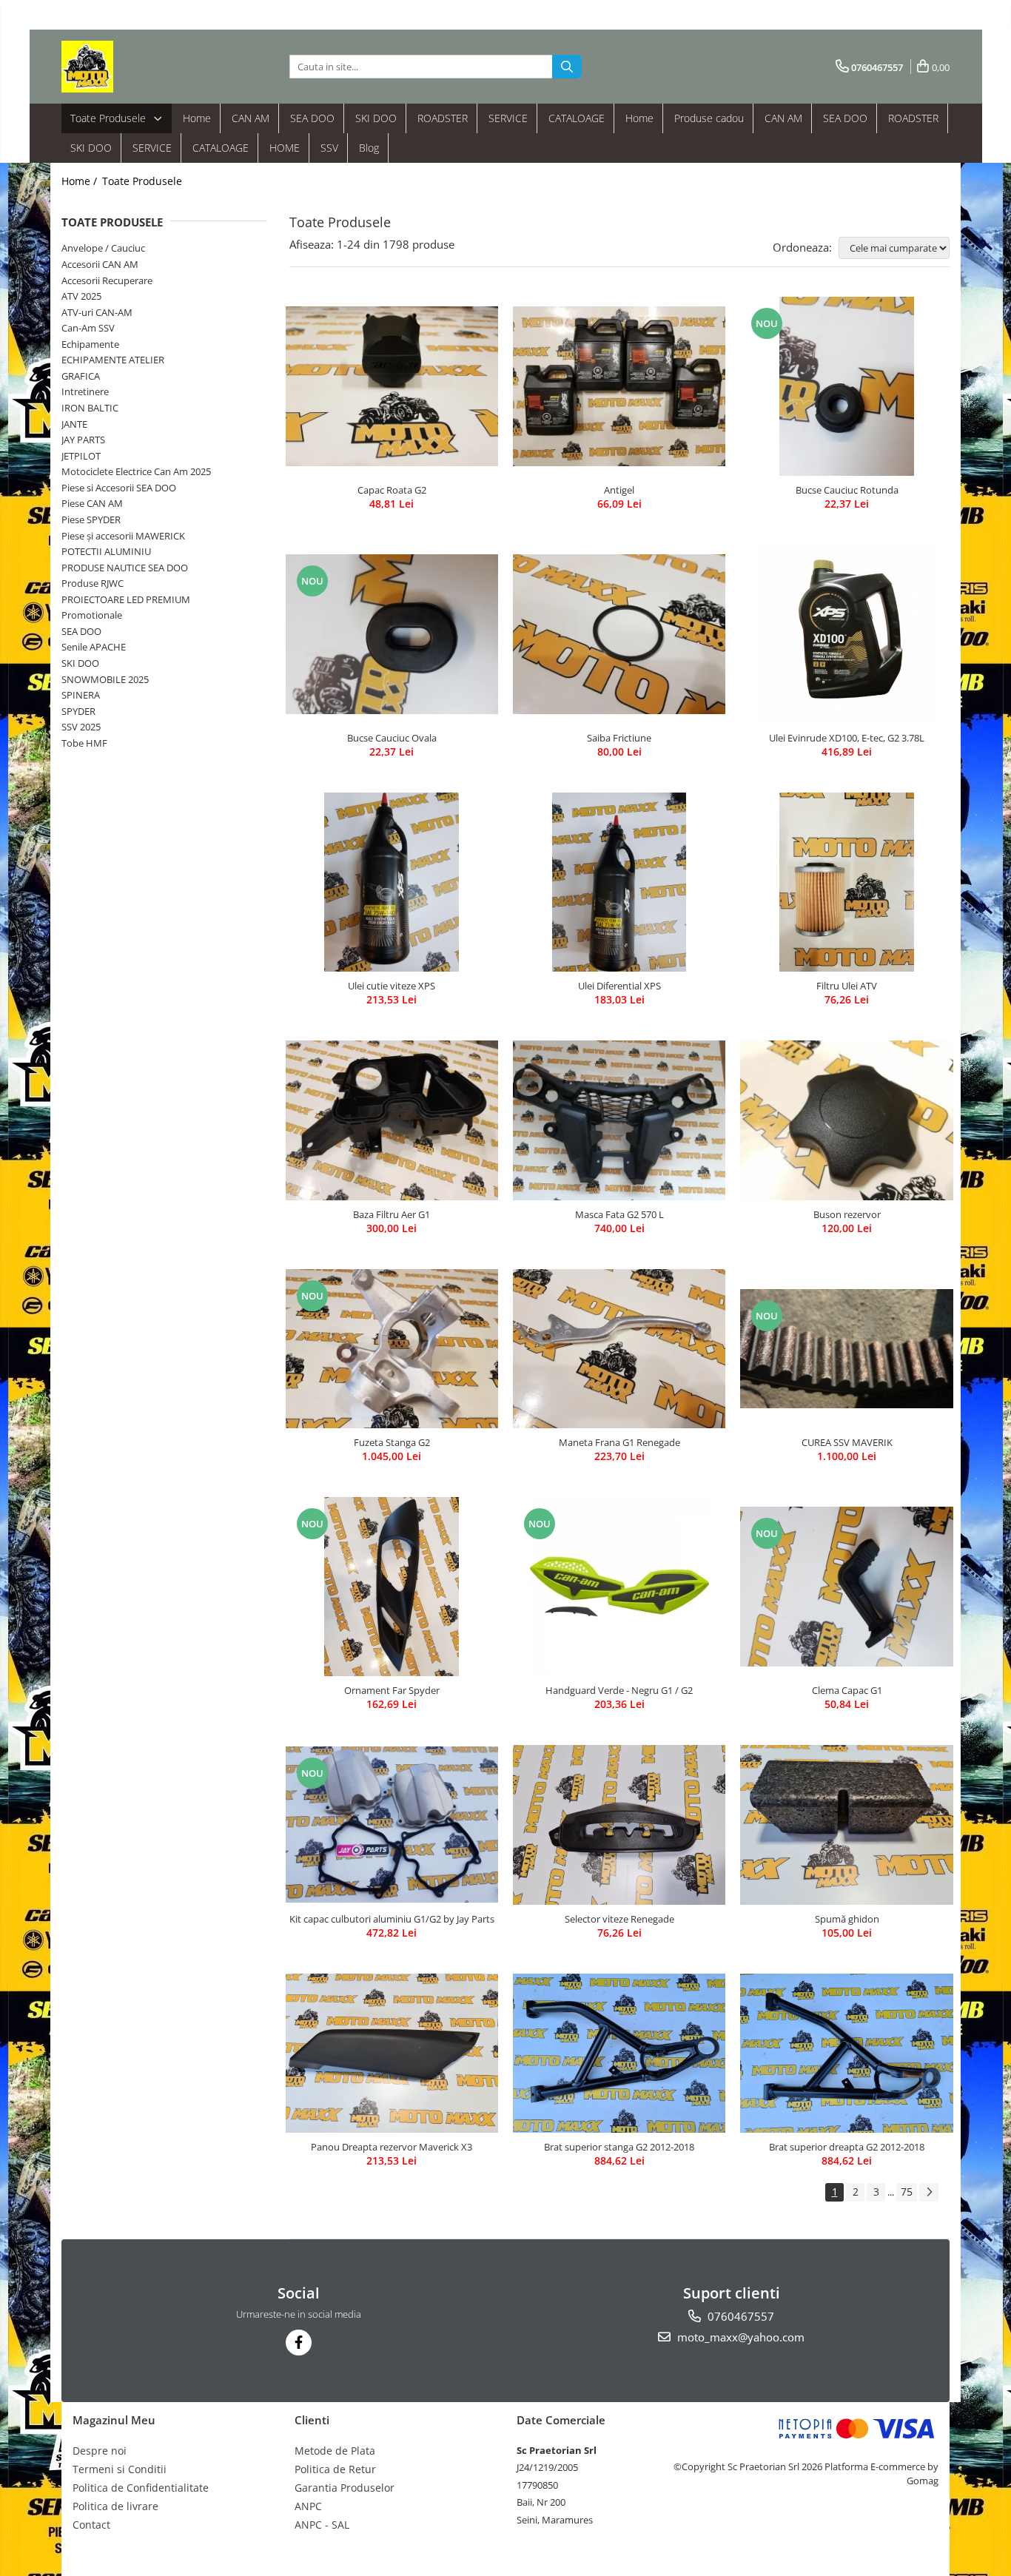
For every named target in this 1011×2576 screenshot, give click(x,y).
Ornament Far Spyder (392, 1690)
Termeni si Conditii (120, 2469)
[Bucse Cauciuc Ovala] (392, 634)
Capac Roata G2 (392, 490)
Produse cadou (709, 118)
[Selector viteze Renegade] (619, 1825)
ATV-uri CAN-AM (97, 312)
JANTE (74, 424)
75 (907, 2192)
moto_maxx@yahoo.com (739, 2337)
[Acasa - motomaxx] (135, 67)
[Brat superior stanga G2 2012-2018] (619, 2053)
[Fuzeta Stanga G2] (392, 1349)
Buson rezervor (847, 1214)
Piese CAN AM (92, 503)
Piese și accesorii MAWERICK (123, 536)
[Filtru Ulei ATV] (846, 882)
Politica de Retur (335, 2469)
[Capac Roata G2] (392, 386)
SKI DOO (376, 118)
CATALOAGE (577, 118)
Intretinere (85, 391)
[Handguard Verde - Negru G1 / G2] (619, 1587)
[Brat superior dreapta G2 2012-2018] (846, 2053)
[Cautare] (567, 67)
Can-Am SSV (88, 328)
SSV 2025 (81, 727)
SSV (329, 148)
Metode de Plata (335, 2451)
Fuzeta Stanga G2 (392, 1442)
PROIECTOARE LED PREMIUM (126, 599)
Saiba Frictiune (619, 738)
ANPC (308, 2506)
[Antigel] (619, 386)
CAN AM (251, 118)
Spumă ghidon (847, 1919)
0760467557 (739, 2316)
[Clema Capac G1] (846, 1587)
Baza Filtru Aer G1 (392, 1214)
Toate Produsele (110, 118)
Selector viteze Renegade (619, 1919)
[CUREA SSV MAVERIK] (846, 1349)
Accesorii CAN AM (100, 264)
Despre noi (100, 2451)
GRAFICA (81, 376)
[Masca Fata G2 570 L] (619, 1120)
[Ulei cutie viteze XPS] (392, 882)
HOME (285, 148)
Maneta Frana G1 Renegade (619, 1442)
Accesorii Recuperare (107, 280)
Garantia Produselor (345, 2488)
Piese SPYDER (91, 519)
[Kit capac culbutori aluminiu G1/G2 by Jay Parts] (392, 1825)
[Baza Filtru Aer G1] (392, 1120)
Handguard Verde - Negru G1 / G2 (619, 1690)
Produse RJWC (93, 583)
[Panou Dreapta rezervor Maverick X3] (392, 2053)
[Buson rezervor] (846, 1120)
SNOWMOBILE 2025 (105, 679)
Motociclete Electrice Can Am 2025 (136, 471)
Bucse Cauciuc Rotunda (847, 490)
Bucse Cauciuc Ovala (392, 738)
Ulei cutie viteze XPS (392, 986)
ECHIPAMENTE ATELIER (113, 360)
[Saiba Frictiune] (619, 634)
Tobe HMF (84, 743)
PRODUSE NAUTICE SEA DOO (125, 568)
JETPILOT (81, 456)
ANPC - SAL (322, 2525)
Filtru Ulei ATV (847, 986)
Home (197, 118)
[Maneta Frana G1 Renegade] (619, 1349)
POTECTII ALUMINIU (106, 551)
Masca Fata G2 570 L (619, 1214)
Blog (369, 148)
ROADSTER (443, 118)
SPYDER (78, 711)
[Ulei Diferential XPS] (619, 882)
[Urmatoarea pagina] (929, 2192)
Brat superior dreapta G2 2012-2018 (847, 2147)
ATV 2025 (81, 296)
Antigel (619, 490)
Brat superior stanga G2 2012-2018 (619, 2147)
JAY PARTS (83, 440)
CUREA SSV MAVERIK (847, 1442)
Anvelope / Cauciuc (103, 248)
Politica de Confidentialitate (141, 2488)
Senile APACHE (94, 647)
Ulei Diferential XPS (619, 986)
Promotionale (92, 615)
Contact (91, 2525)
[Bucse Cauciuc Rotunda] (846, 386)
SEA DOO (312, 118)
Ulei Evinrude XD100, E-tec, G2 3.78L (847, 738)
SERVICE (508, 118)
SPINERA (81, 695)
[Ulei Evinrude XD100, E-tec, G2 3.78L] (846, 634)
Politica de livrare (115, 2506)
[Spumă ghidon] (846, 1825)
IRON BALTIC (90, 408)
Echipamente (90, 344)
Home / (81, 181)
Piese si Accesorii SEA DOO (119, 488)
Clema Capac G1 (847, 1690)
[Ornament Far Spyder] (392, 1587)
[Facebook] (299, 2343)
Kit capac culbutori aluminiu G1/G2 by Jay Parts (392, 1919)
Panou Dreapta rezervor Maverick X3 (392, 2147)
